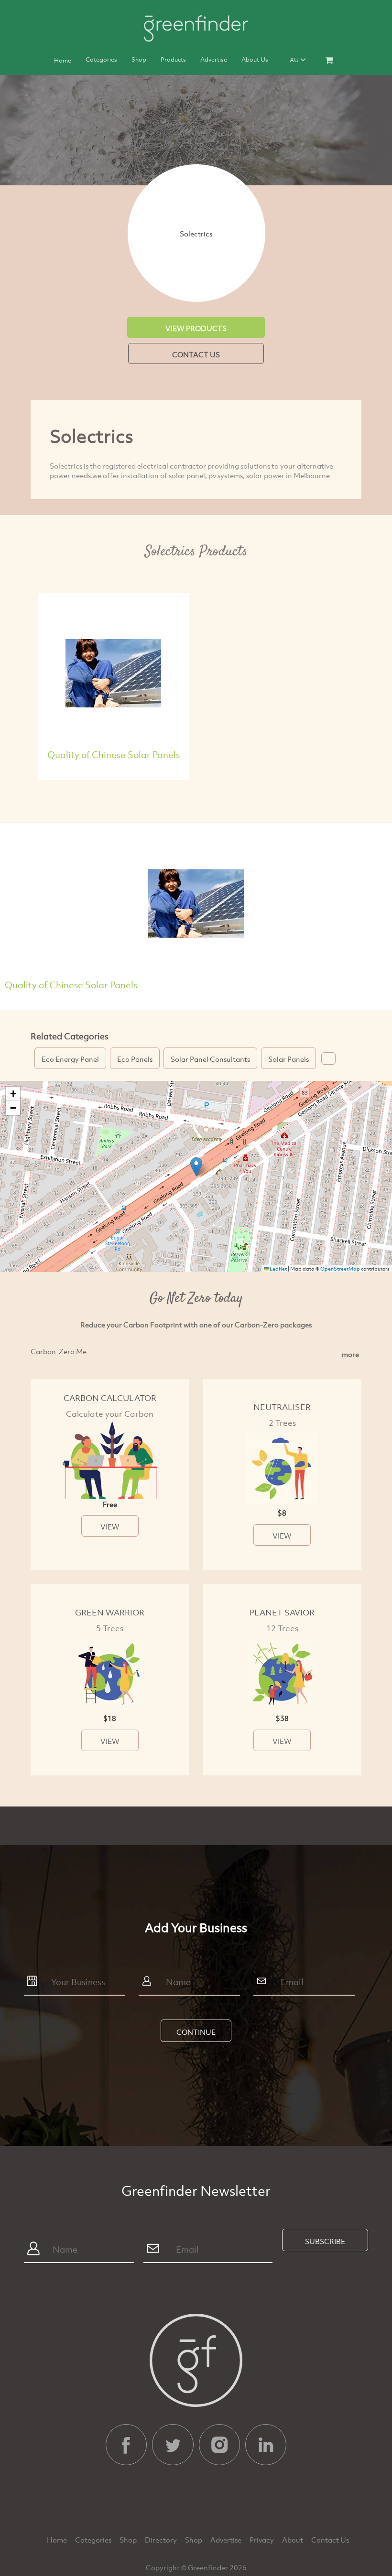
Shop (139, 59)
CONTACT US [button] (196, 354)
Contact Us (330, 2540)
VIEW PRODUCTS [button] (196, 328)
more (350, 1354)
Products (173, 59)
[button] (328, 1058)
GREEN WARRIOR (110, 1612)
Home (63, 60)
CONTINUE (196, 2032)
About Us (255, 59)
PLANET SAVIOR (282, 1612)
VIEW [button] (110, 1527)
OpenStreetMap (340, 1269)
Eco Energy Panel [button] (70, 1059)
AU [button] (295, 60)
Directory (162, 2540)
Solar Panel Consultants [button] (210, 1059)
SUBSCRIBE (325, 2241)
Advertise (214, 59)
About (293, 2540)
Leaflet (278, 1269)
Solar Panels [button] (289, 1059)
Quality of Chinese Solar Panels (114, 754)
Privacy (262, 2540)
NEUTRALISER (282, 1407)
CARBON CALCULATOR (110, 1398)
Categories (101, 59)
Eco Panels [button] (135, 1059)
